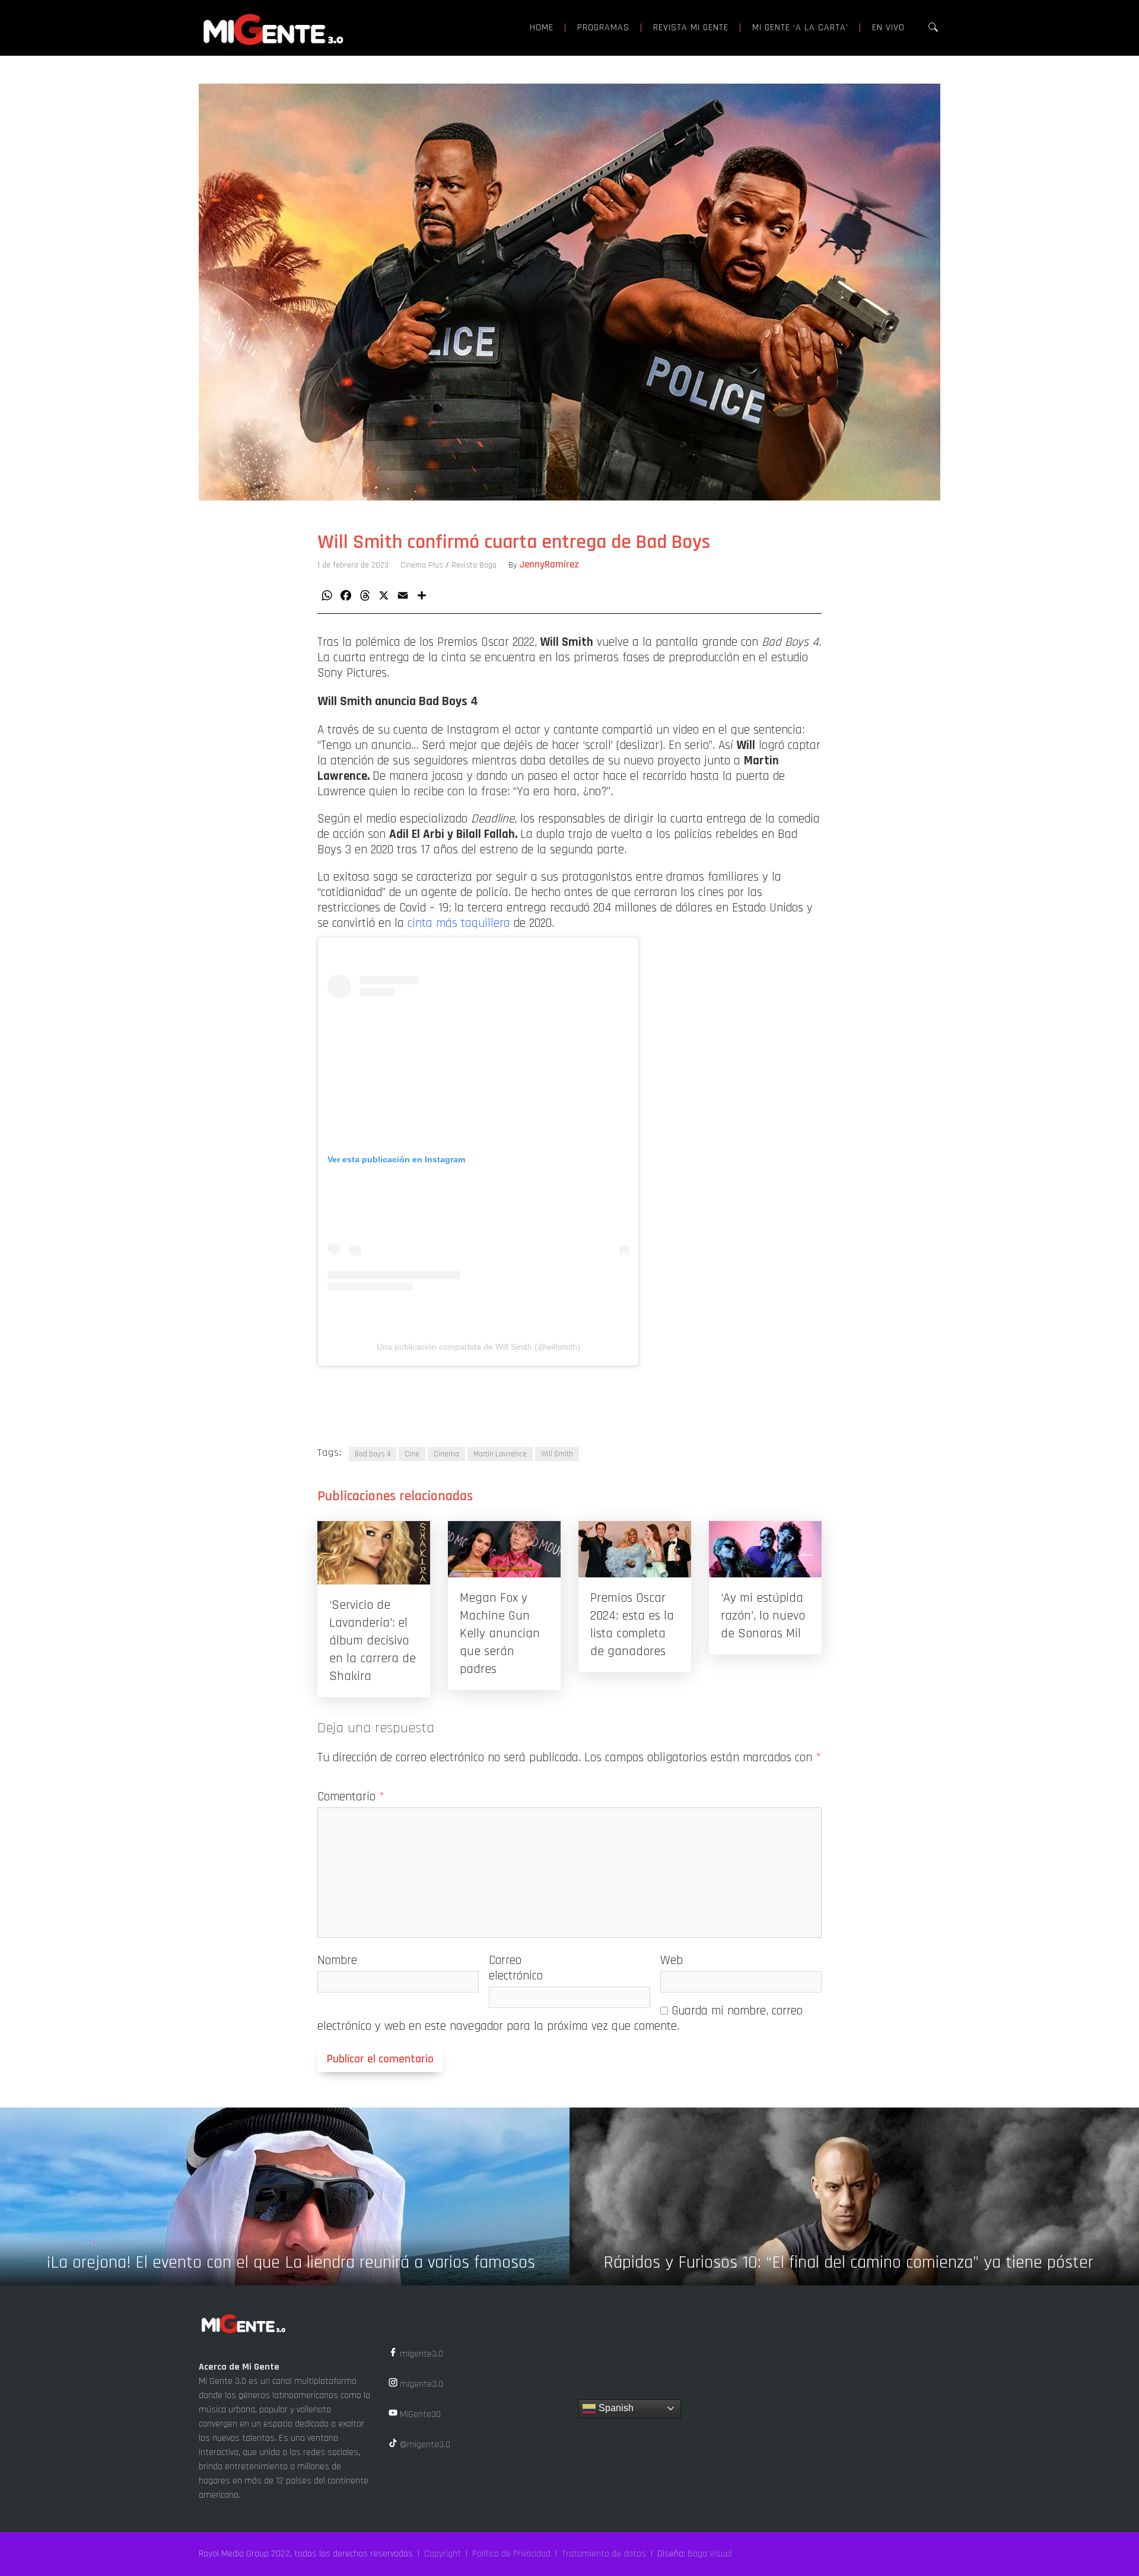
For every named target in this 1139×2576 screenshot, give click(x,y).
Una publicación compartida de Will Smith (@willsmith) (478, 1347)
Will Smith (557, 1454)
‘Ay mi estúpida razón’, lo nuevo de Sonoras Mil (763, 1616)
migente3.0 (420, 2354)
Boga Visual (710, 2554)
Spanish (615, 2408)
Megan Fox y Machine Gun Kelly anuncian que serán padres (500, 1634)
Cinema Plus (422, 565)
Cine (412, 1454)
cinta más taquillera (459, 923)
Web (672, 1960)
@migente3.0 (424, 2445)
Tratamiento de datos (604, 2554)
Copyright (443, 2554)
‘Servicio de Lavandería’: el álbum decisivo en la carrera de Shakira (373, 1641)
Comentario (351, 1796)
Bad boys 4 (373, 1454)
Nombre (337, 1960)
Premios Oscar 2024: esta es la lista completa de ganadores (632, 1625)
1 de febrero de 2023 (353, 565)
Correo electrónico (516, 1968)
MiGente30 (419, 2414)
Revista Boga (474, 565)
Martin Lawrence (500, 1454)
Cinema (446, 1454)
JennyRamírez (549, 565)
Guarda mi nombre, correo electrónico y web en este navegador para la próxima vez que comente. (560, 2018)
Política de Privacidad (511, 2554)
